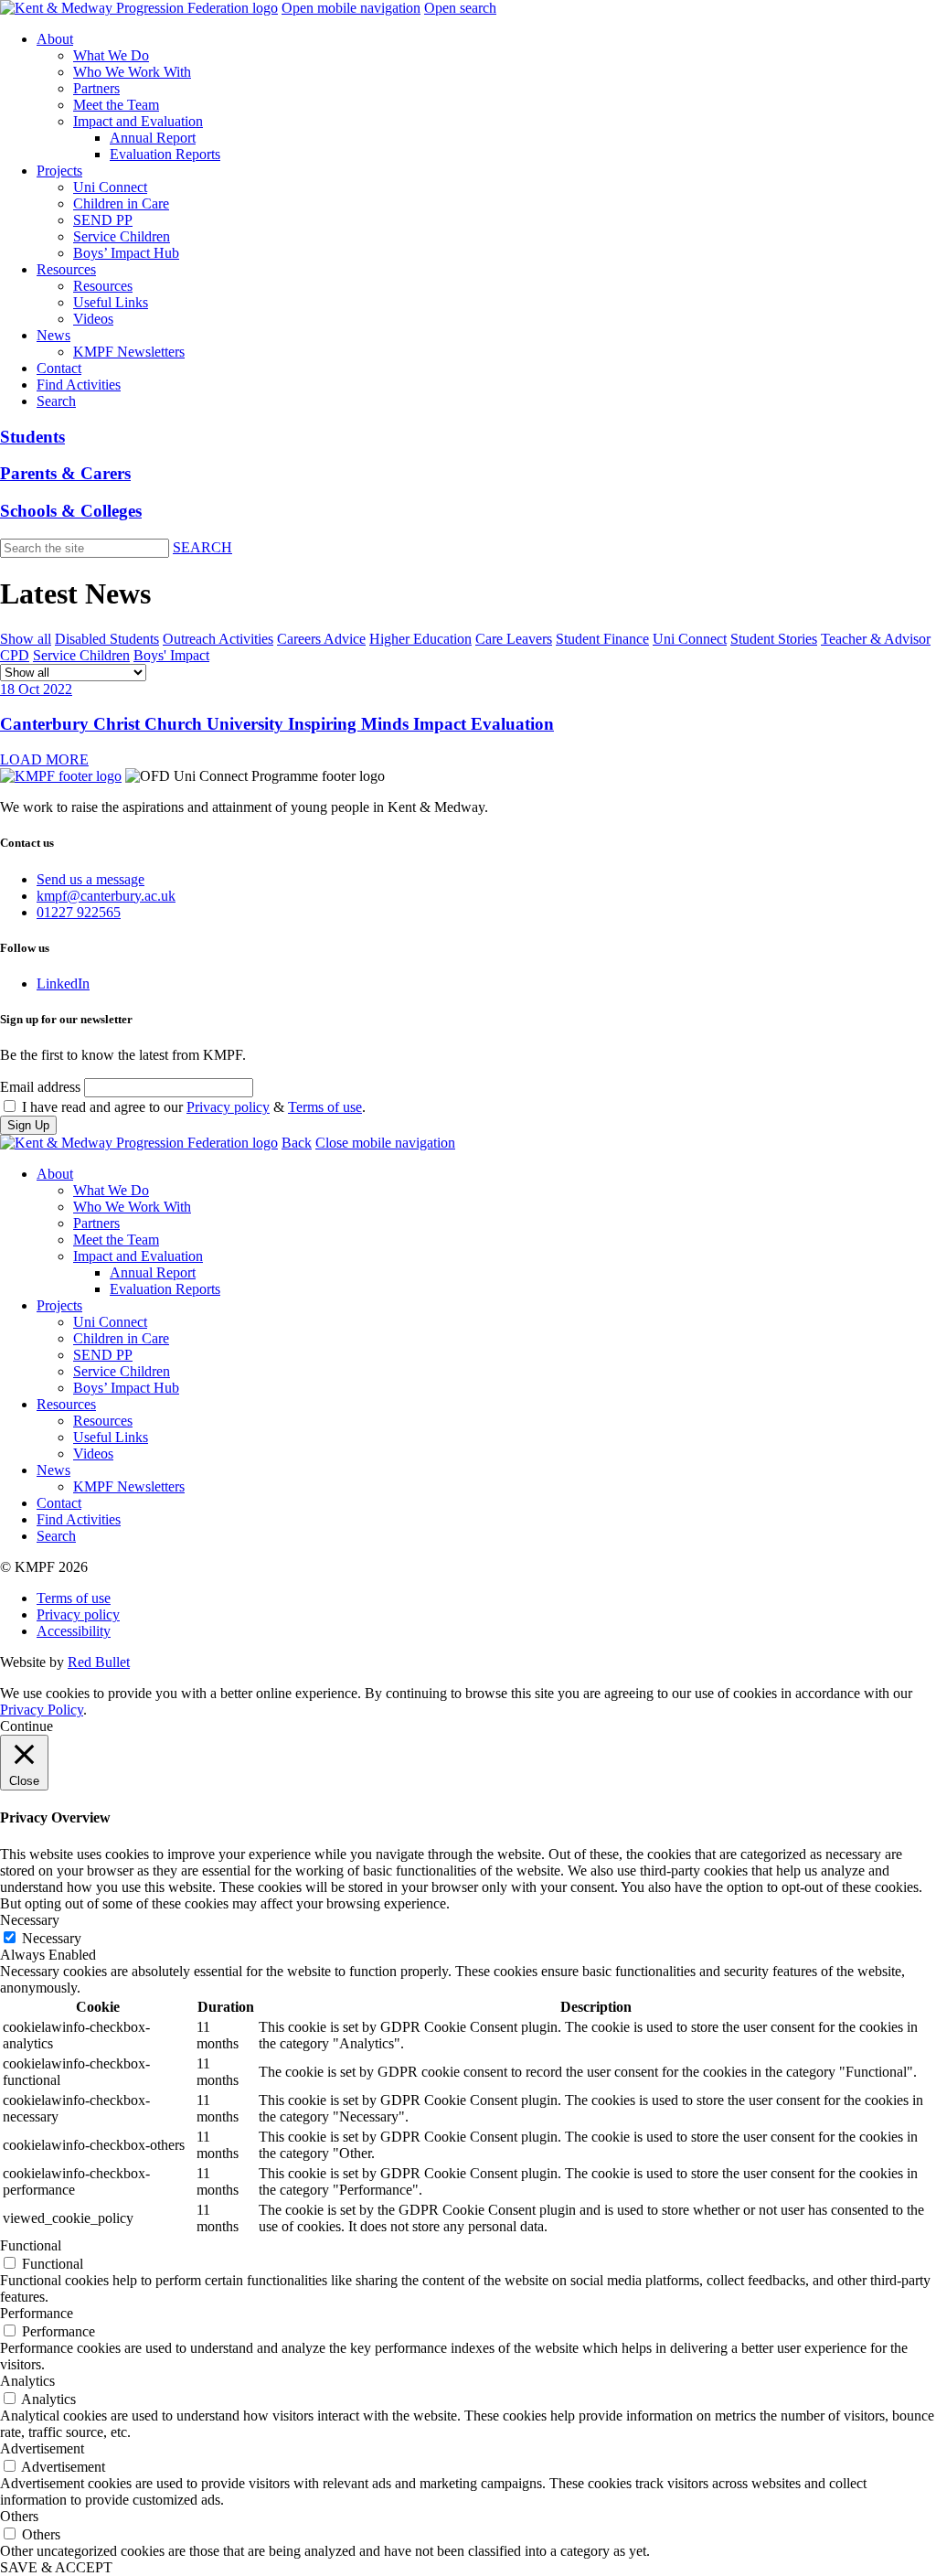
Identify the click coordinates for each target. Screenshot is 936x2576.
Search (56, 401)
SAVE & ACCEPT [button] (56, 2567)
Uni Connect (110, 187)
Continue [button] (27, 1726)
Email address (40, 1087)
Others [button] (19, 2516)
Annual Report (153, 138)
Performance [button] (37, 2313)
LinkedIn (63, 983)
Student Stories (774, 639)
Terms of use (325, 1107)
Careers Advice (321, 639)
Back (297, 1143)
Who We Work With (132, 72)
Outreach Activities (218, 639)
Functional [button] (31, 2245)
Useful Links (111, 302)
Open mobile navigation (351, 8)
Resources (66, 269)
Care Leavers (514, 639)
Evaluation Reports (165, 154)
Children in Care (121, 203)
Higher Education (420, 639)
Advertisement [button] (42, 2448)
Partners (96, 88)
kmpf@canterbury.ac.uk (106, 896)
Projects (59, 171)
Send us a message (90, 879)
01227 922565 (79, 912)
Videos (93, 319)
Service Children (122, 236)
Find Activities (79, 385)
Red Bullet (99, 1662)
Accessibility (74, 1631)
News (53, 335)
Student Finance (602, 639)
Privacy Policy (42, 1710)
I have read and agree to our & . (194, 1107)
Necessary (52, 1938)
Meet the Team (116, 105)
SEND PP (103, 220)
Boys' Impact (171, 655)
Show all (26, 639)
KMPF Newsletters (129, 352)
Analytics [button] (27, 2381)
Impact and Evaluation (138, 121)
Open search (460, 8)
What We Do (111, 55)
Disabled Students (107, 639)
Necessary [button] (30, 1920)
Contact (59, 368)
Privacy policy (228, 1107)
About (55, 39)
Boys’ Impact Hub (126, 253)
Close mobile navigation (385, 1143)
